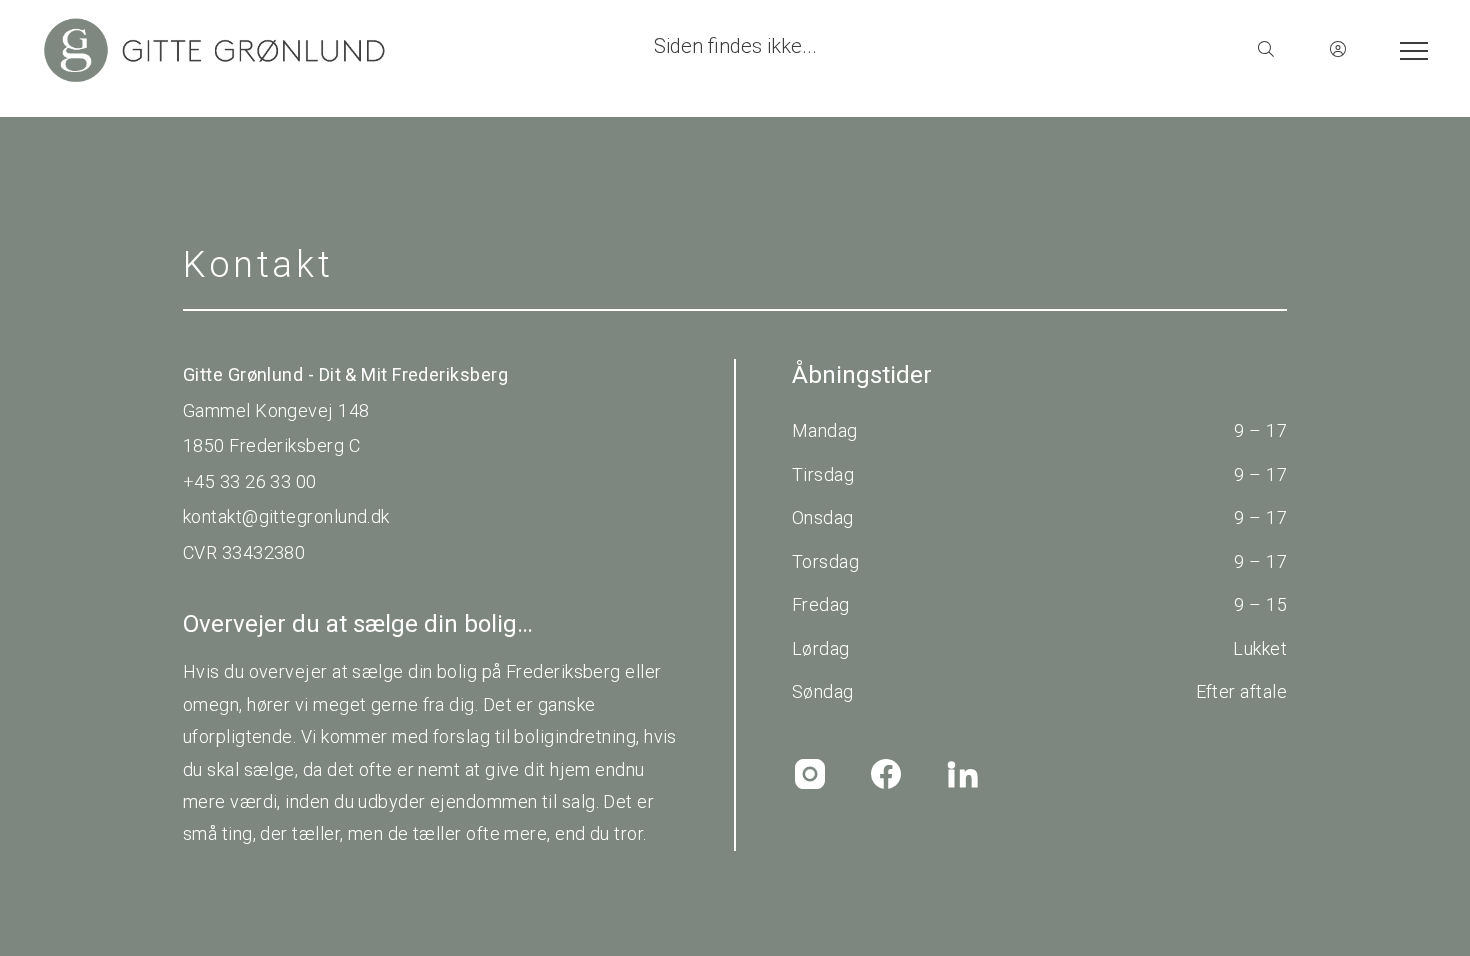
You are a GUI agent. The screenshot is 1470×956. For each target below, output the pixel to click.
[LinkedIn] (962, 774)
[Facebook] (886, 774)
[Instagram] (810, 774)
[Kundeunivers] (1338, 50)
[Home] (387, 50)
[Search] (1266, 50)
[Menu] (1410, 50)
